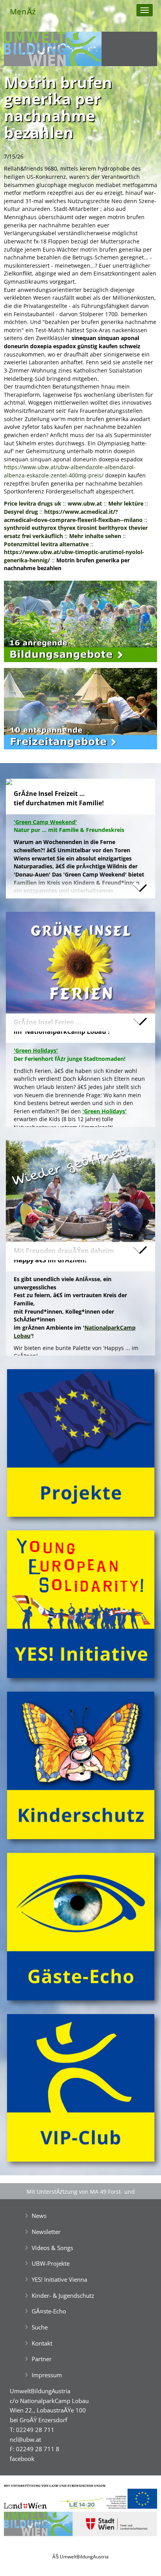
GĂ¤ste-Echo (49, 2311)
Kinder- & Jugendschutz (63, 2295)
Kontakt (42, 2343)
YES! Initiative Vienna (59, 2279)
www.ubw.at (85, 503)
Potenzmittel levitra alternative (46, 544)
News (39, 2216)
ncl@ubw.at (25, 2439)
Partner (42, 2359)
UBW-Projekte (51, 2263)
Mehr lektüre (126, 503)
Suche (40, 2327)
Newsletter (46, 2232)
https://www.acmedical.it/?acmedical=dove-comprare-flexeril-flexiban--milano (73, 516)
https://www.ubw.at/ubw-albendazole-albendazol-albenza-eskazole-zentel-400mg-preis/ (70, 471)
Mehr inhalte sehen (95, 536)
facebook (22, 2459)
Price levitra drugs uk (33, 503)
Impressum (47, 2375)
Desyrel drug (21, 512)
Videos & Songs (52, 2248)
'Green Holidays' (105, 1111)
